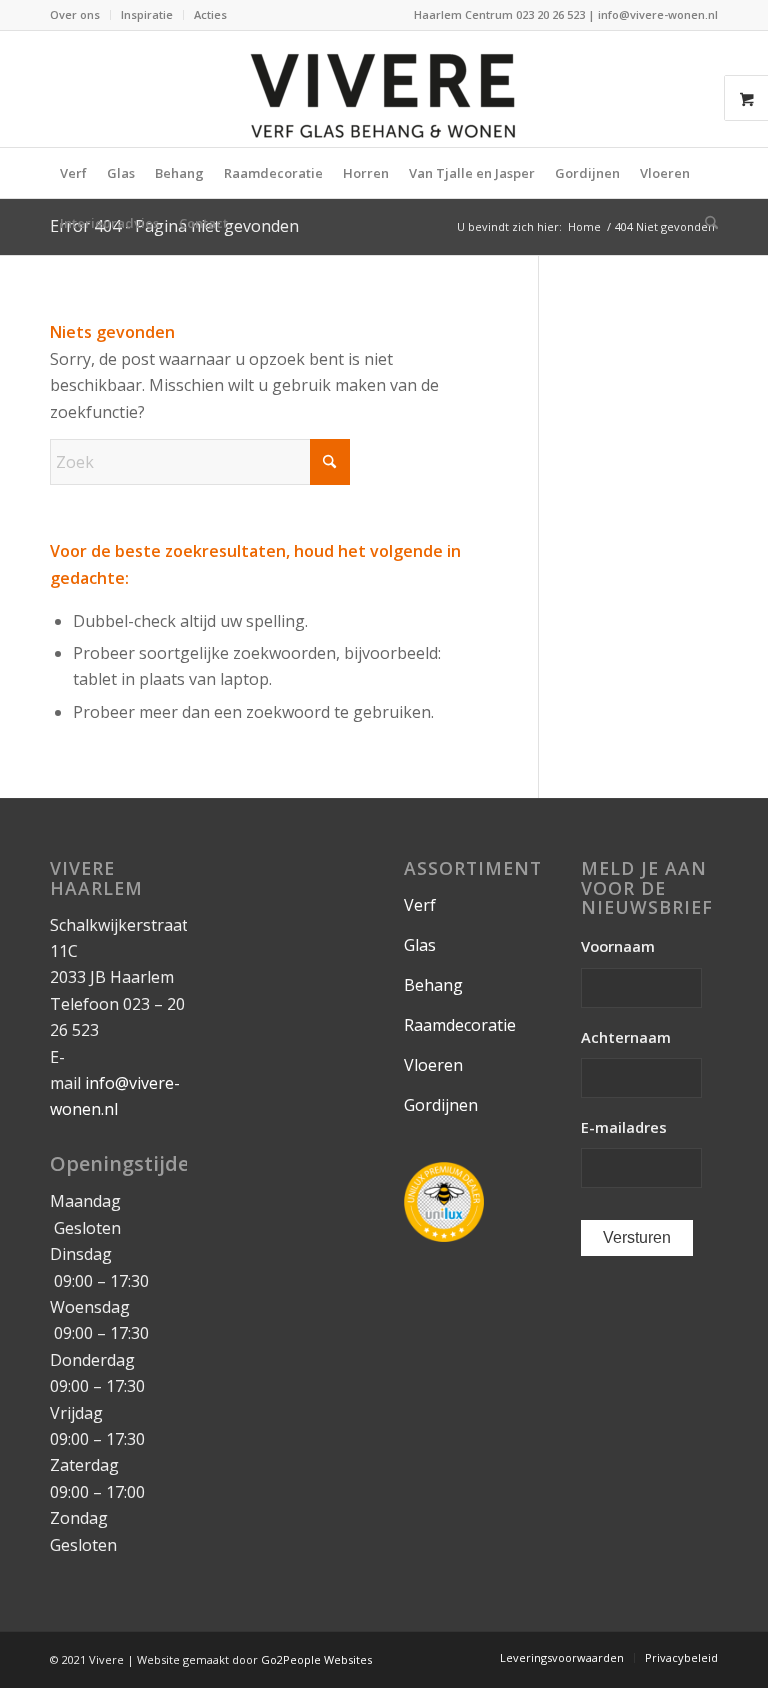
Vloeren (433, 1065)
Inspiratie (147, 14)
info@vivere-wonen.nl (658, 14)
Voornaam (618, 946)
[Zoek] (706, 223)
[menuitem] (80, 15)
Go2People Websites (316, 1659)
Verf (420, 905)
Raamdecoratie (460, 1025)
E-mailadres (624, 1127)
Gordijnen (441, 1105)
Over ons (75, 14)
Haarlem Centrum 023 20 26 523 (501, 14)
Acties (210, 14)
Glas (420, 945)
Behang (433, 985)
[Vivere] (384, 89)
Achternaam (626, 1037)
